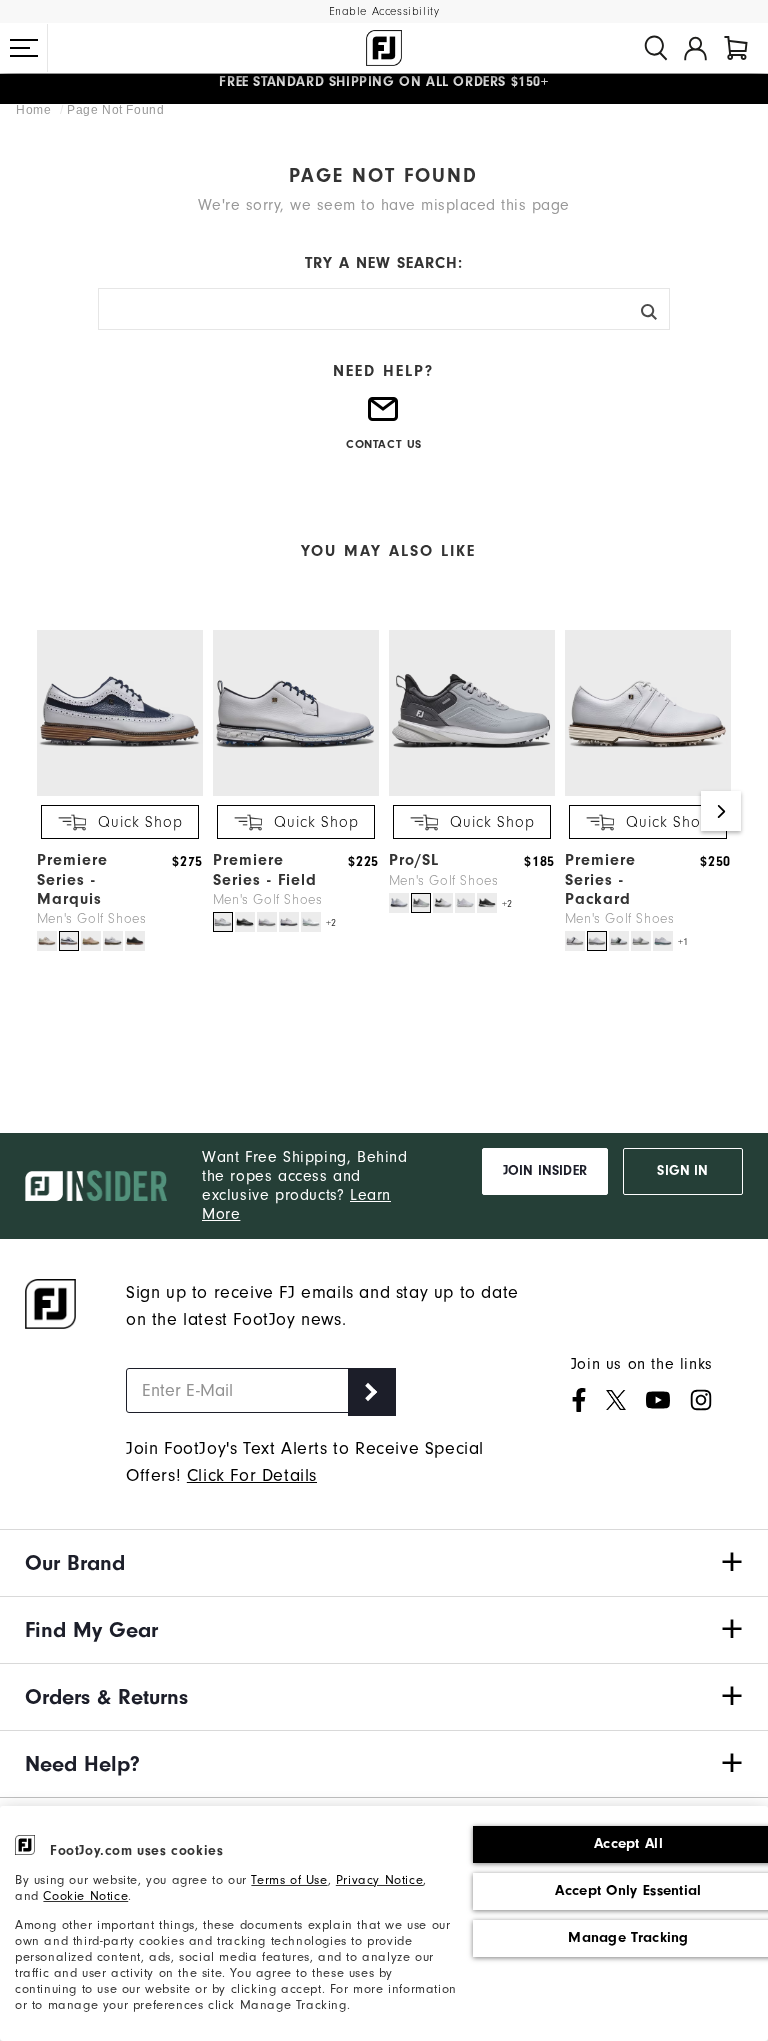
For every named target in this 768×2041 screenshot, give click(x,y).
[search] (656, 48)
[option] (115, 792)
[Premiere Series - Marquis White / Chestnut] (113, 941)
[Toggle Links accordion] (384, 1563)
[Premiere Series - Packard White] (597, 941)
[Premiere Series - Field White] (267, 922)
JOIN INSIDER (545, 1171)
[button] (24, 48)
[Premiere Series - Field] (296, 791)
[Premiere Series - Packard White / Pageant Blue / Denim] (619, 941)
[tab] (736, 48)
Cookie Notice (85, 1895)
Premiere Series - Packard (600, 879)
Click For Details (252, 1475)
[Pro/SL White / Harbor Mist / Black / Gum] (443, 903)
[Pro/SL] (472, 791)
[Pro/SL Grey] (421, 903)
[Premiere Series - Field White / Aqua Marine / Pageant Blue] (311, 922)
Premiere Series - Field (265, 869)
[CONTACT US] (384, 417)
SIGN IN (682, 1171)
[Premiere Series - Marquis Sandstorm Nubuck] (91, 941)
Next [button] (721, 811)
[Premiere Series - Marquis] (120, 791)
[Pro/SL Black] (487, 903)
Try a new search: (384, 263)
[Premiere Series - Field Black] (245, 922)
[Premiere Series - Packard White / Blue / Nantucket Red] (575, 941)
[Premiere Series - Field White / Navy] (289, 922)
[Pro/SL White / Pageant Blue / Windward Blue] (399, 903)
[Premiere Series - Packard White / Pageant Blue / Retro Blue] (663, 941)
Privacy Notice (379, 1879)
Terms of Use (289, 1879)
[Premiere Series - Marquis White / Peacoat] (69, 941)
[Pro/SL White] (465, 903)
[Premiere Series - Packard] (648, 791)
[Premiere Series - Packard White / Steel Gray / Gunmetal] (641, 941)
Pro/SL (414, 860)
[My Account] (695, 48)
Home (35, 110)
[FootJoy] (384, 48)
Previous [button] (47, 811)
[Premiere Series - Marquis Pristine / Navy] (47, 941)
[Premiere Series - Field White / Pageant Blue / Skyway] (223, 922)
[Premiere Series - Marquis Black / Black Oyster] (135, 941)
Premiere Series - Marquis (72, 879)
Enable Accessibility (384, 11)
